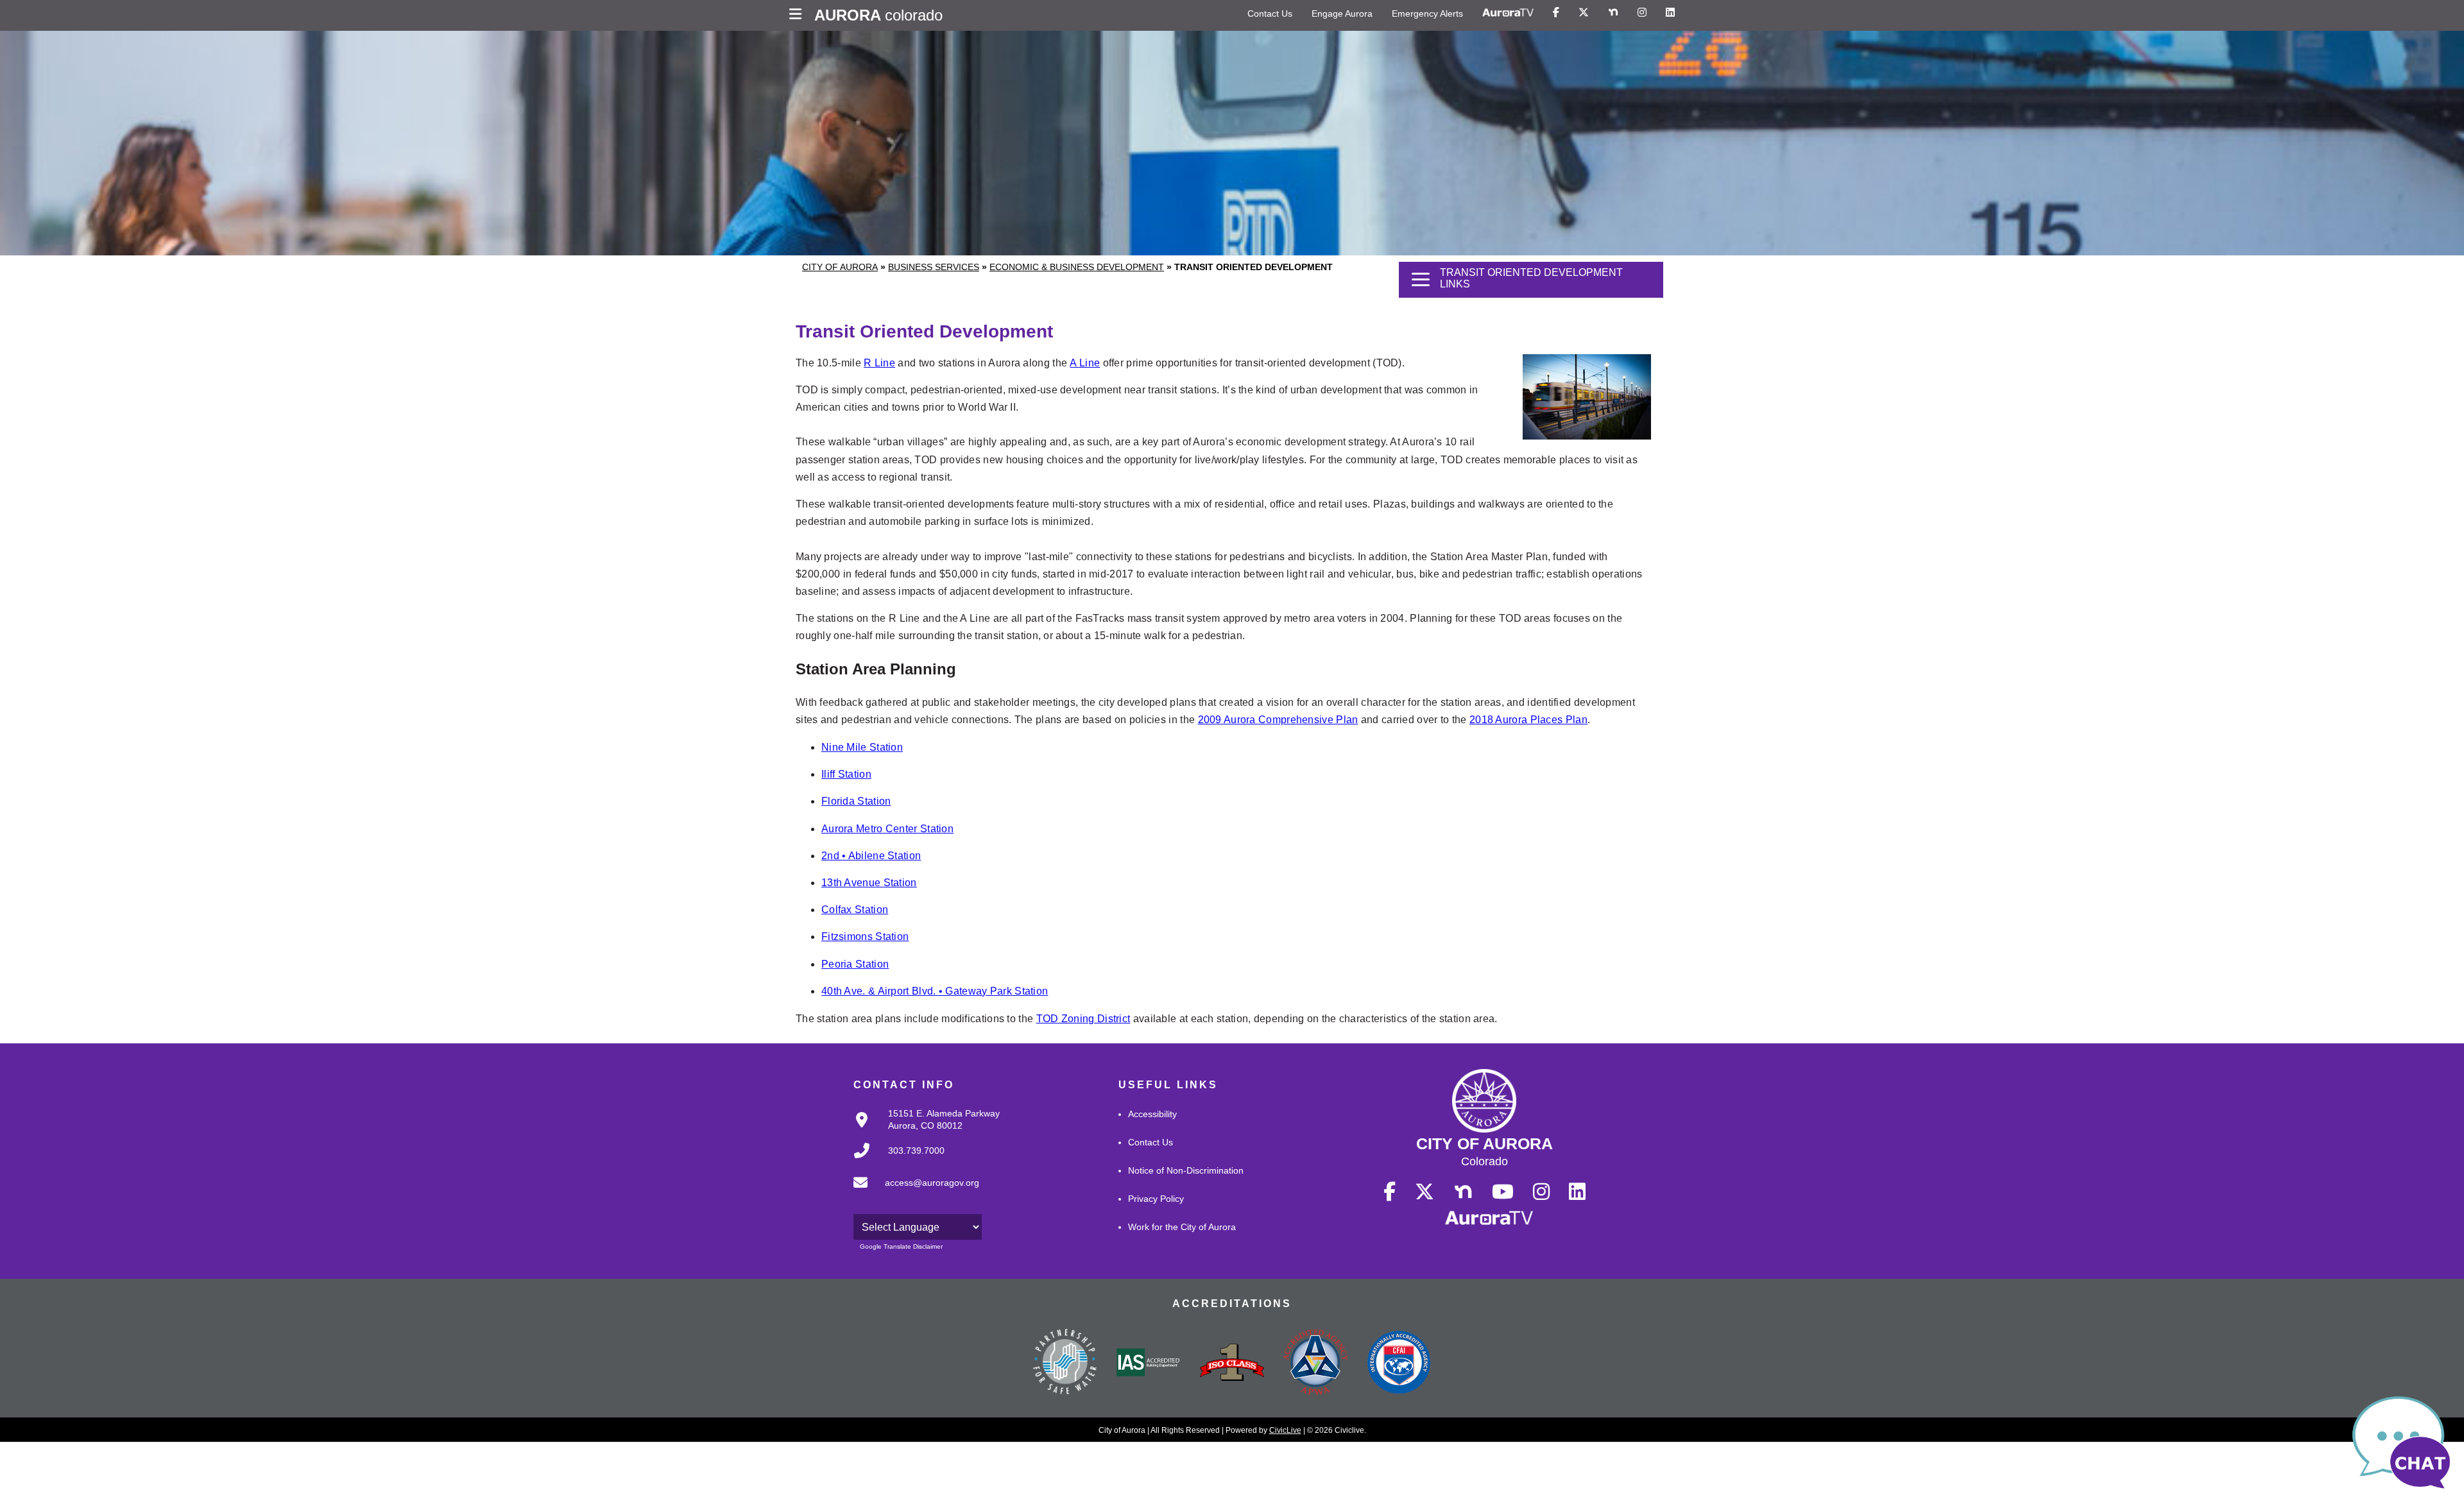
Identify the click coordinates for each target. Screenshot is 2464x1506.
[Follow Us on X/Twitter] (1584, 13)
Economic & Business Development (1077, 267)
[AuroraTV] (1508, 13)
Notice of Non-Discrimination (1186, 1170)
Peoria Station (855, 964)
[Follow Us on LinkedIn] (1670, 13)
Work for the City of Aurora (1182, 1227)
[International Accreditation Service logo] (1149, 1364)
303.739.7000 (916, 1151)
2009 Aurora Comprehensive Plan (1278, 720)
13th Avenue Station (869, 883)
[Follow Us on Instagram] (1642, 13)
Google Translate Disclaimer (901, 1246)
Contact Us (1270, 13)
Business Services (934, 267)
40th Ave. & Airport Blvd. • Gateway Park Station (935, 991)
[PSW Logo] (1065, 1364)
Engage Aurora (1342, 13)
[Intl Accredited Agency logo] (1399, 1364)
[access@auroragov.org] (912, 1193)
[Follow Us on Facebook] (1556, 13)
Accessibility (1152, 1114)
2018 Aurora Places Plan (1528, 720)
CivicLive (1285, 1430)
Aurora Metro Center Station (887, 829)
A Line (1085, 363)
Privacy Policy (1156, 1199)
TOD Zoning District (1083, 1019)
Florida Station (856, 801)
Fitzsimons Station (865, 937)
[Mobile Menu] (799, 15)
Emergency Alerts (1427, 13)
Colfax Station (855, 910)
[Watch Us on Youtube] (1503, 1192)
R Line (879, 363)
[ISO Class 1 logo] (1232, 1364)
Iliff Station (846, 774)
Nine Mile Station (862, 747)
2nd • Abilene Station (871, 856)
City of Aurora (840, 267)
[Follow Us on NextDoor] (1613, 13)
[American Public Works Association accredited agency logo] (1315, 1364)
